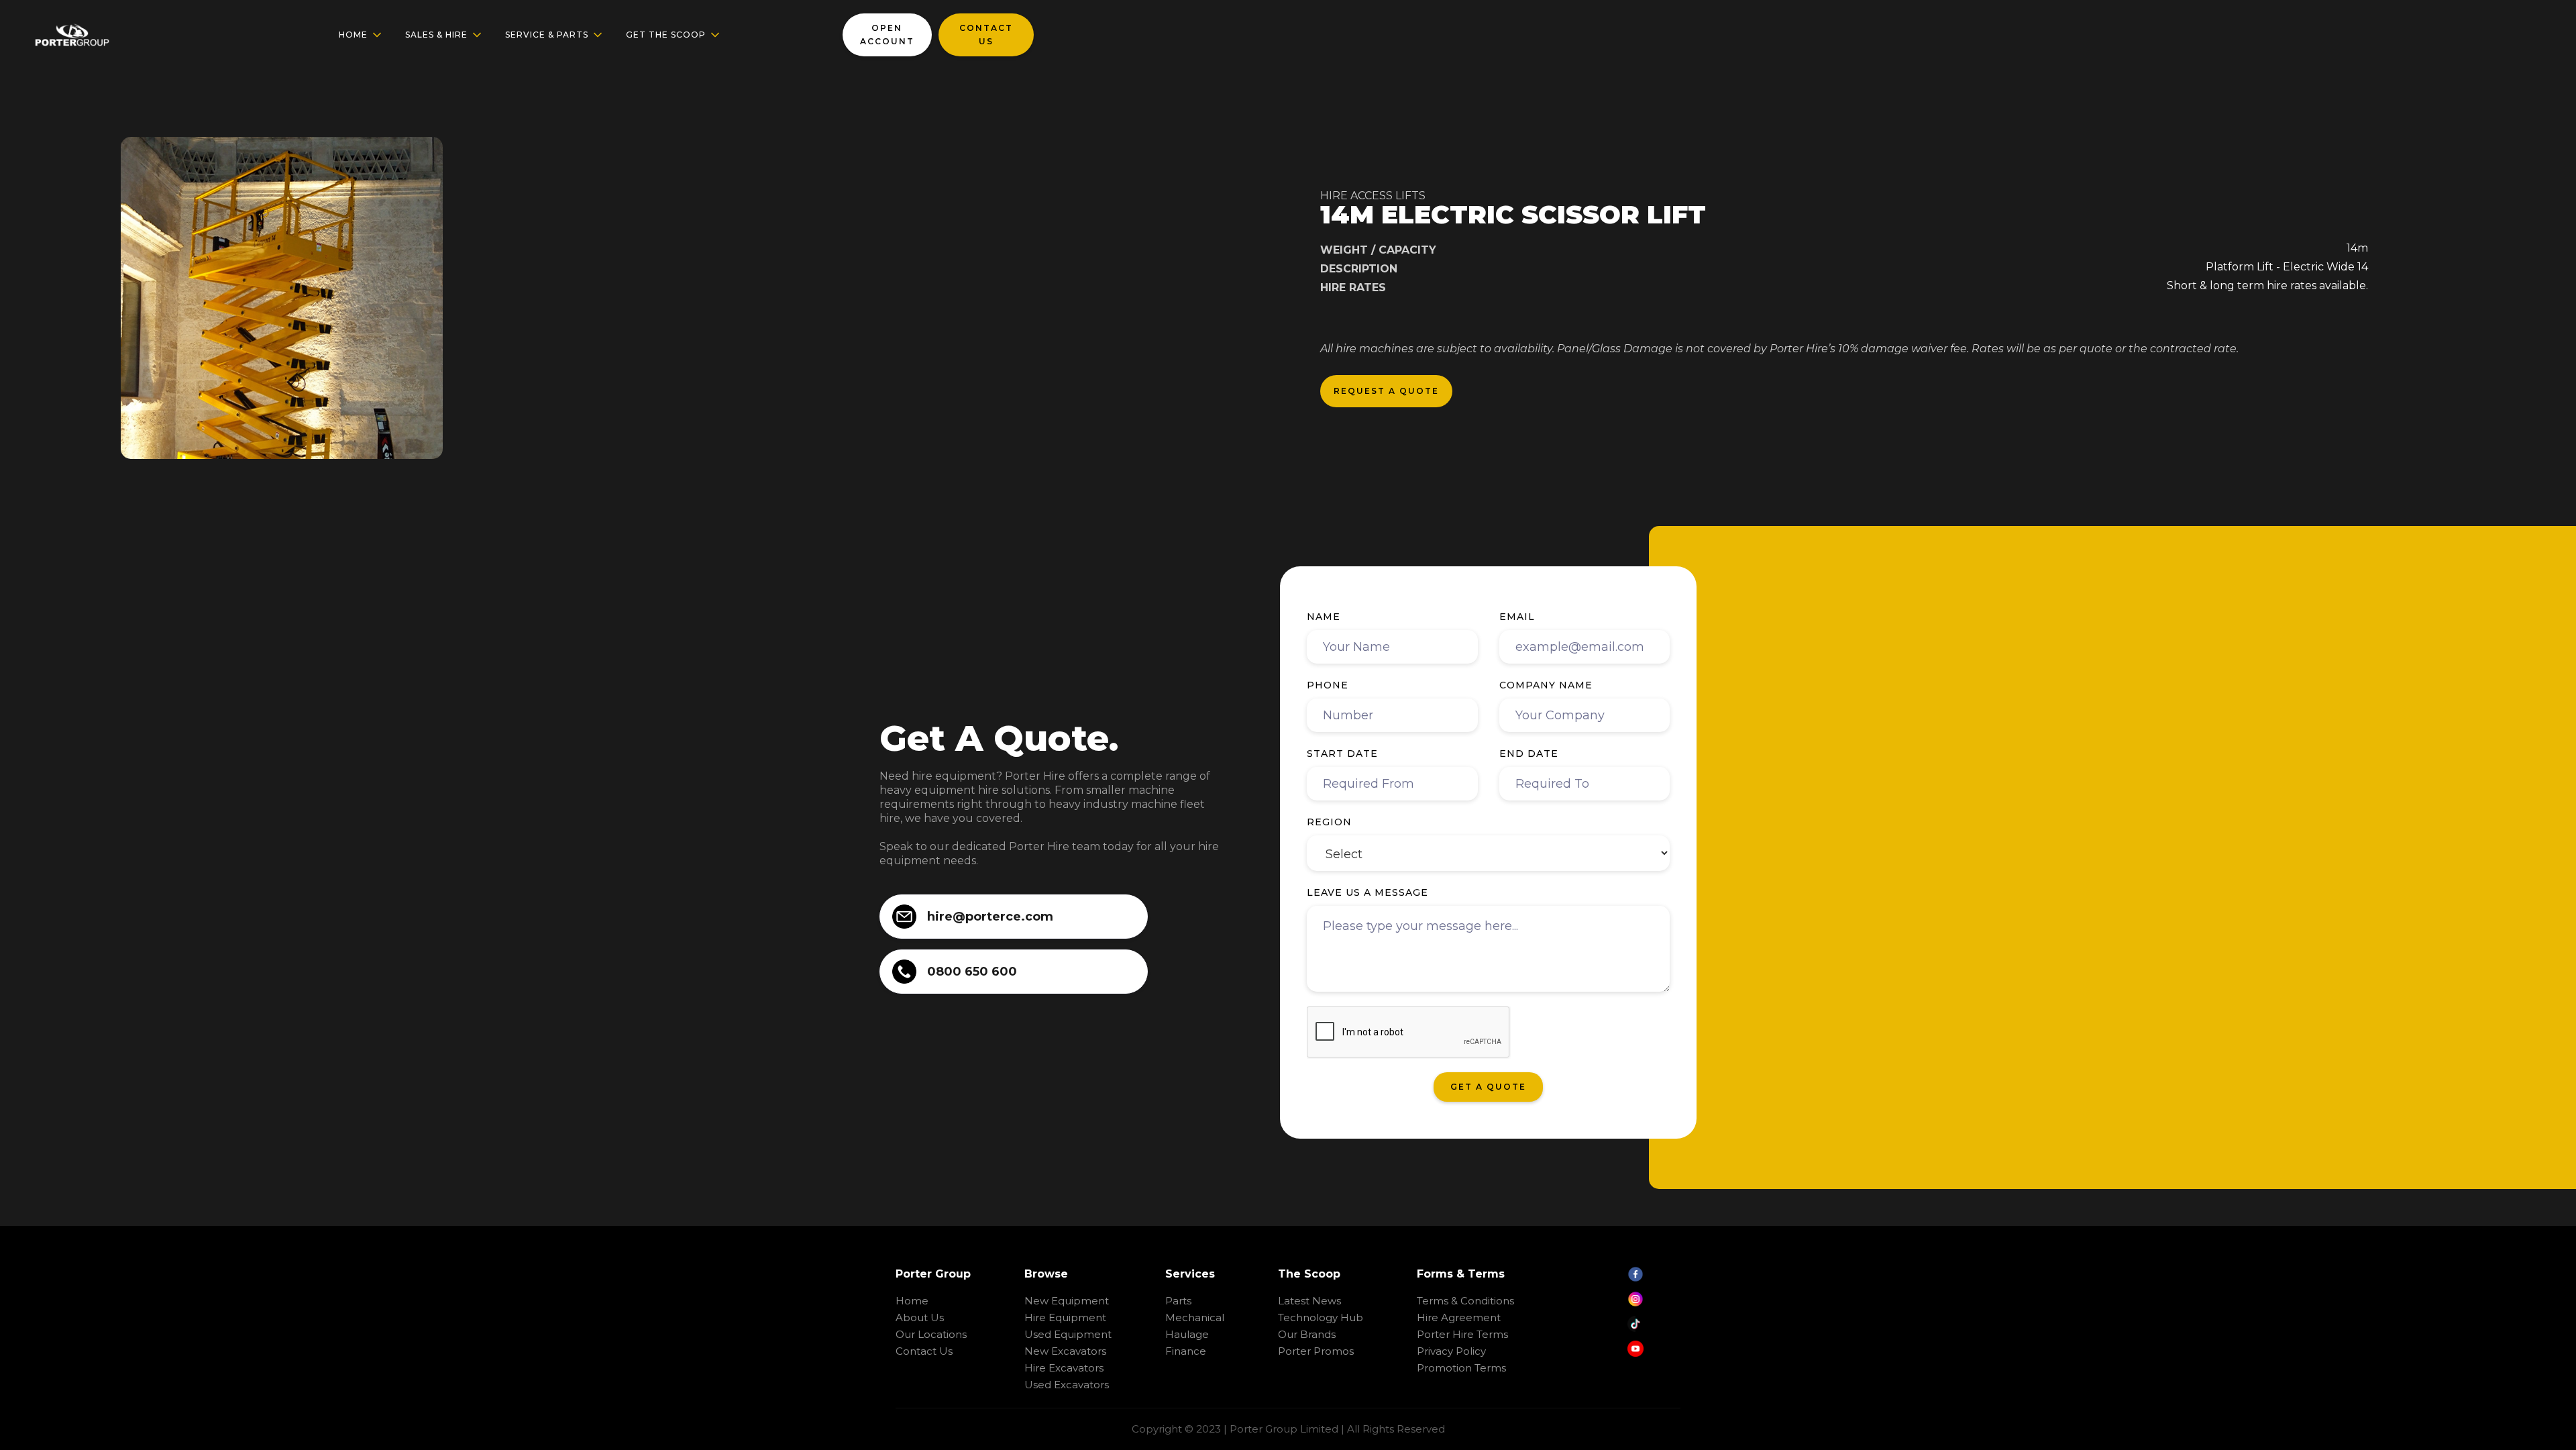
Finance (1186, 1351)
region (1329, 822)
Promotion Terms (1461, 1368)
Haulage (1187, 1334)
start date (1342, 754)
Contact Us (924, 1351)
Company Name (1546, 685)
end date (1529, 754)
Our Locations (931, 1334)
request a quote (1386, 391)
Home (912, 1301)
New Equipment (1067, 1301)
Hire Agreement (1459, 1317)
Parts (1178, 1301)
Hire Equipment (1065, 1317)
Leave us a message (1367, 892)
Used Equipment (1068, 1334)
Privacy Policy (1451, 1351)
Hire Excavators (1064, 1368)
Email (1517, 617)
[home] (72, 35)
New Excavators (1065, 1351)
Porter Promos (1316, 1351)
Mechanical (1195, 1317)
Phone (1328, 685)
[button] (361, 35)
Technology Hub (1321, 1317)
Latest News (1309, 1301)
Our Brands (1307, 1334)
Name (1324, 617)
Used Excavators (1067, 1385)
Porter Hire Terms (1462, 1334)
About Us (920, 1317)
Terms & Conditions (1465, 1301)
